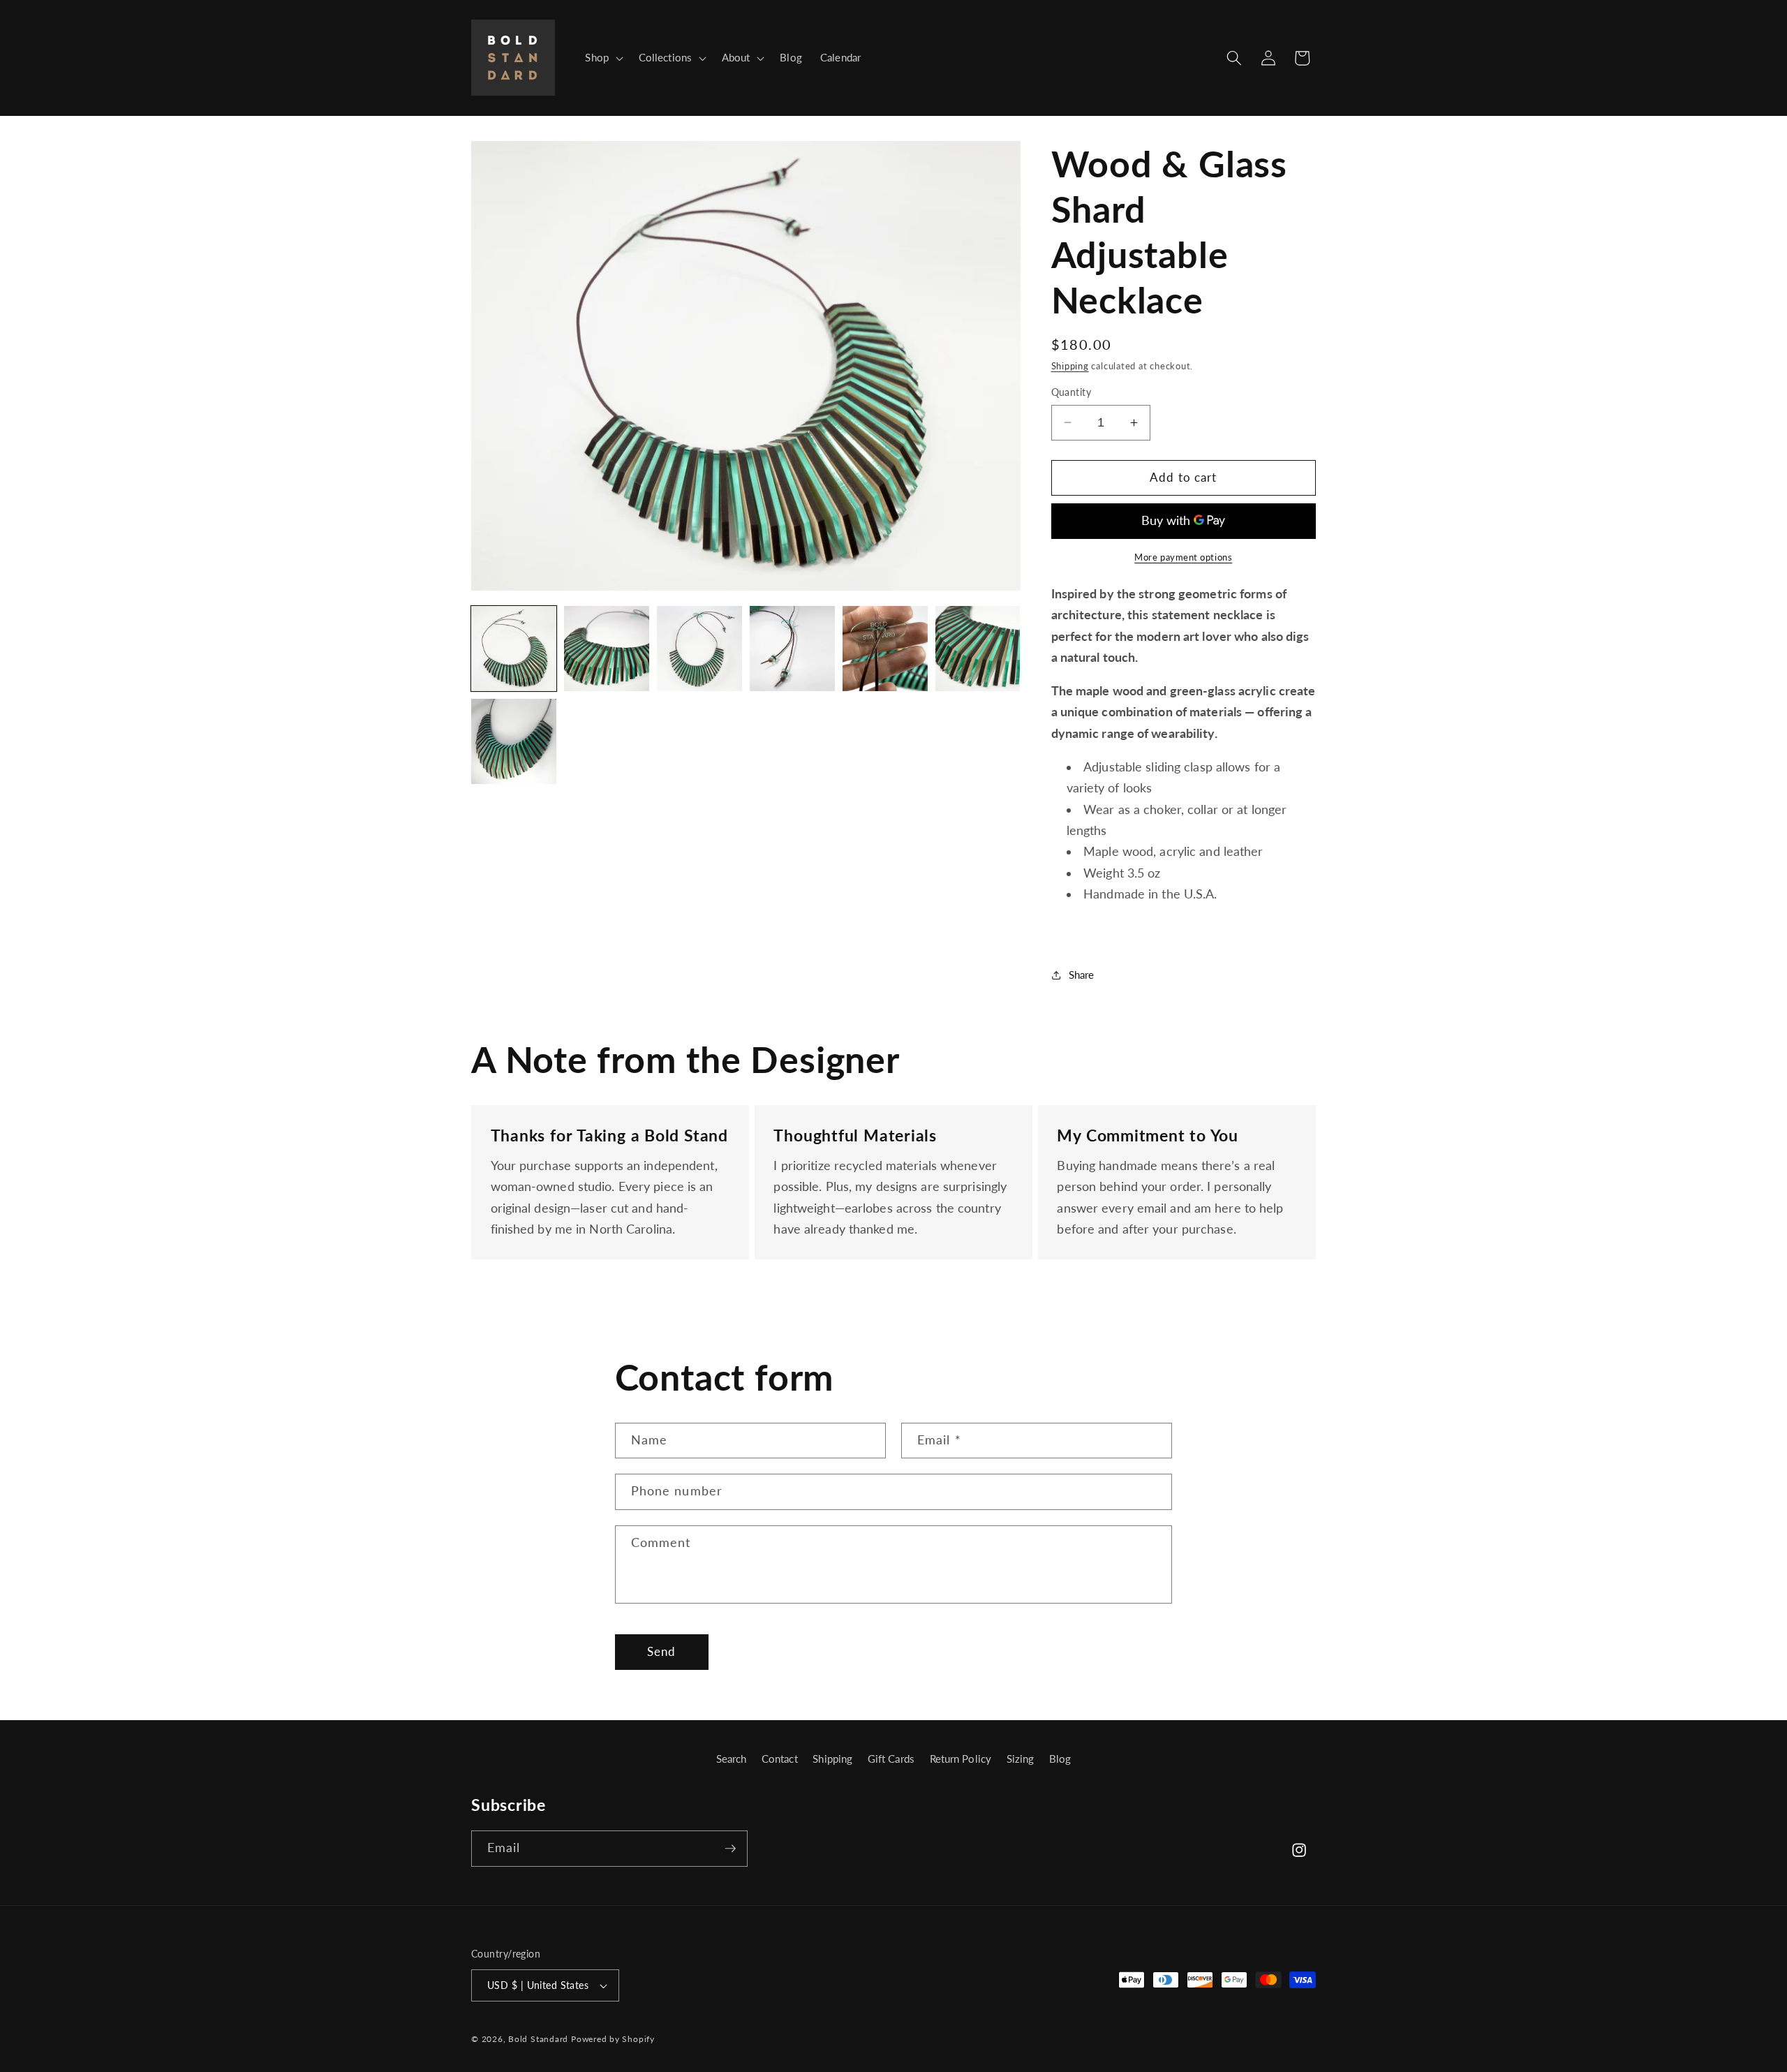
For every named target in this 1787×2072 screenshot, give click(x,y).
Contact (780, 1759)
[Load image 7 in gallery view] (514, 741)
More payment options (1183, 557)
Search (732, 1759)
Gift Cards (891, 1759)
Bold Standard (538, 2039)
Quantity (1072, 392)
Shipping (1070, 366)
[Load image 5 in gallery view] (885, 649)
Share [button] (1082, 975)
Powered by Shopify (613, 2039)
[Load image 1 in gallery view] (514, 649)
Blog (1060, 1759)
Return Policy (961, 1759)
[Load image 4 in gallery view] (792, 649)
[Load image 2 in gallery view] (607, 649)
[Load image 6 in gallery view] (978, 649)
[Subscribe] (730, 1849)
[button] (602, 58)
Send (661, 1652)
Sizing (1021, 1759)
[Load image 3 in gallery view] (699, 649)
